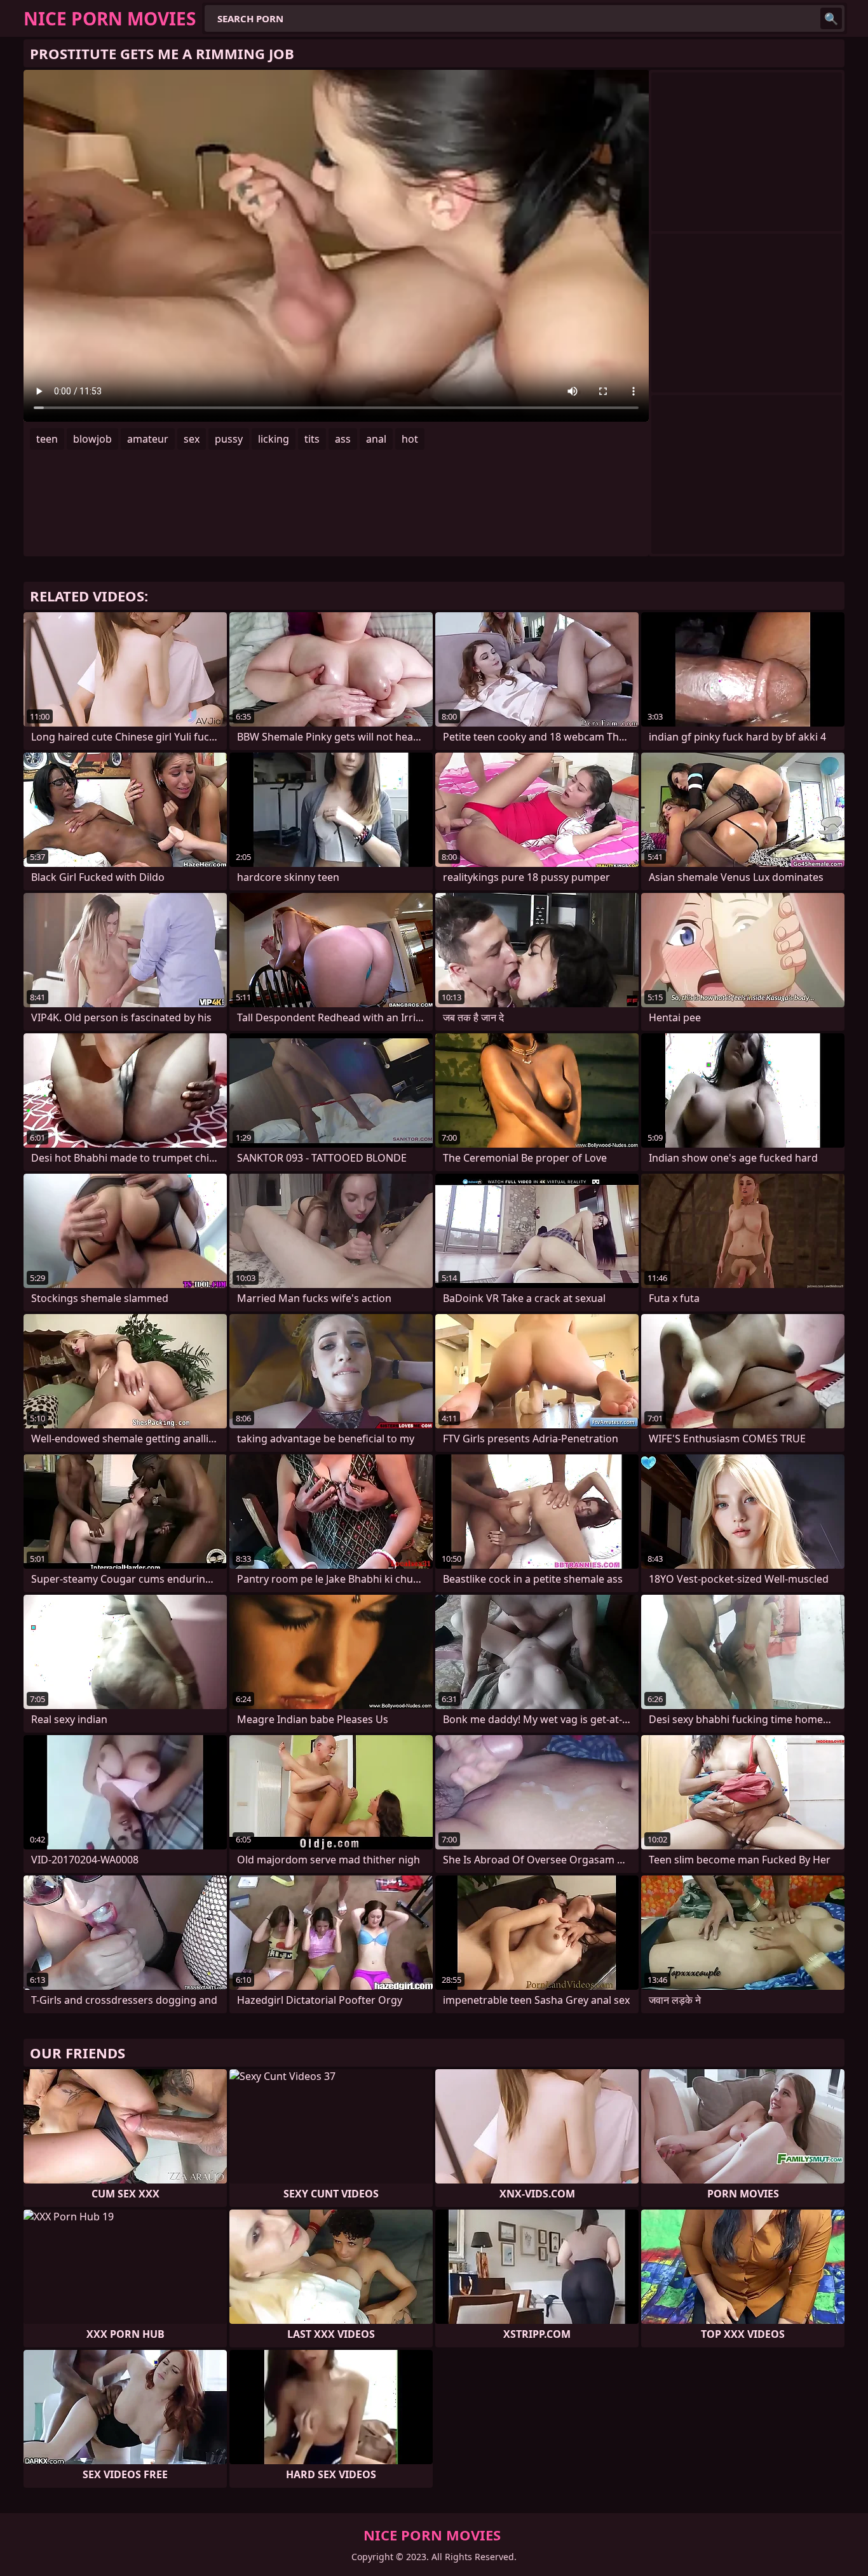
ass (343, 439)
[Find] (831, 18)
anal (376, 439)
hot (410, 439)
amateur (148, 439)
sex (192, 439)
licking (274, 439)
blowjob (92, 439)
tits (312, 439)
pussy (229, 439)
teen (47, 439)
